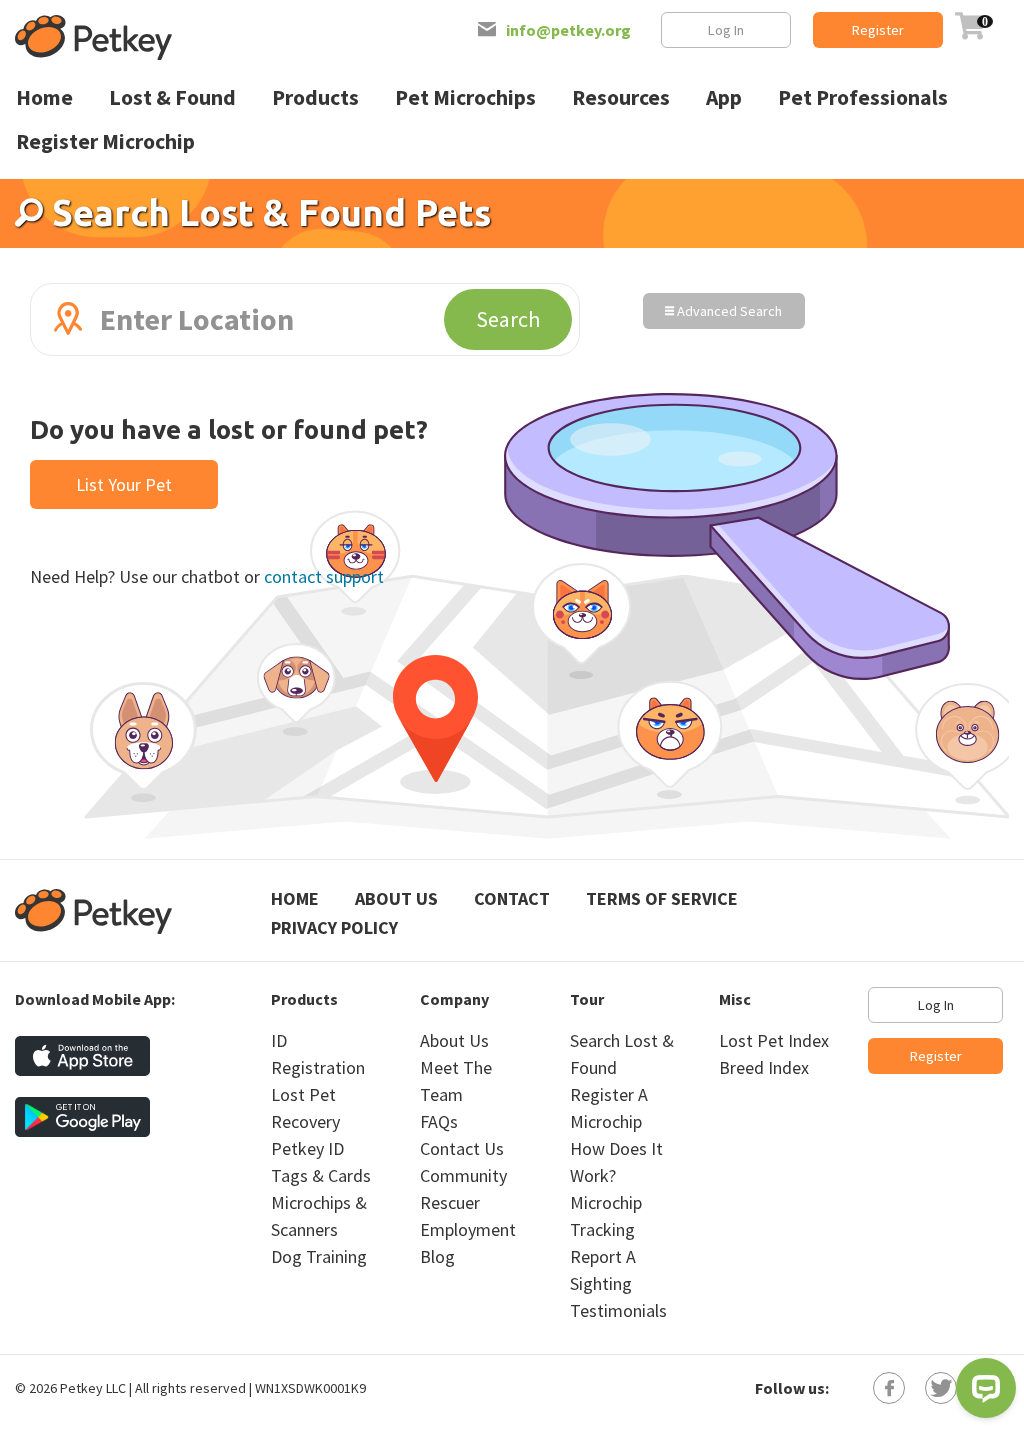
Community (463, 1175)
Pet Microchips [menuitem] (465, 97)
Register (878, 30)
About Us (396, 898)
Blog (437, 1256)
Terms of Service (662, 898)
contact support (324, 576)
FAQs (439, 1121)
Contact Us (462, 1148)
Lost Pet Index (774, 1040)
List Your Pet (124, 484)
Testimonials (618, 1310)
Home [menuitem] (44, 97)
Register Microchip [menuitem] (105, 141)
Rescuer (450, 1202)
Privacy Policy (334, 927)
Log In (726, 30)
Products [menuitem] (315, 97)
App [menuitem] (724, 97)
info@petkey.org (568, 30)
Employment (468, 1229)
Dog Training (319, 1256)
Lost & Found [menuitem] (172, 97)
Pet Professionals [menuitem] (863, 97)
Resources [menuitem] (621, 97)
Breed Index (764, 1067)
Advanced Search (728, 311)
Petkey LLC (93, 1388)
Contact (512, 898)
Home (295, 898)
